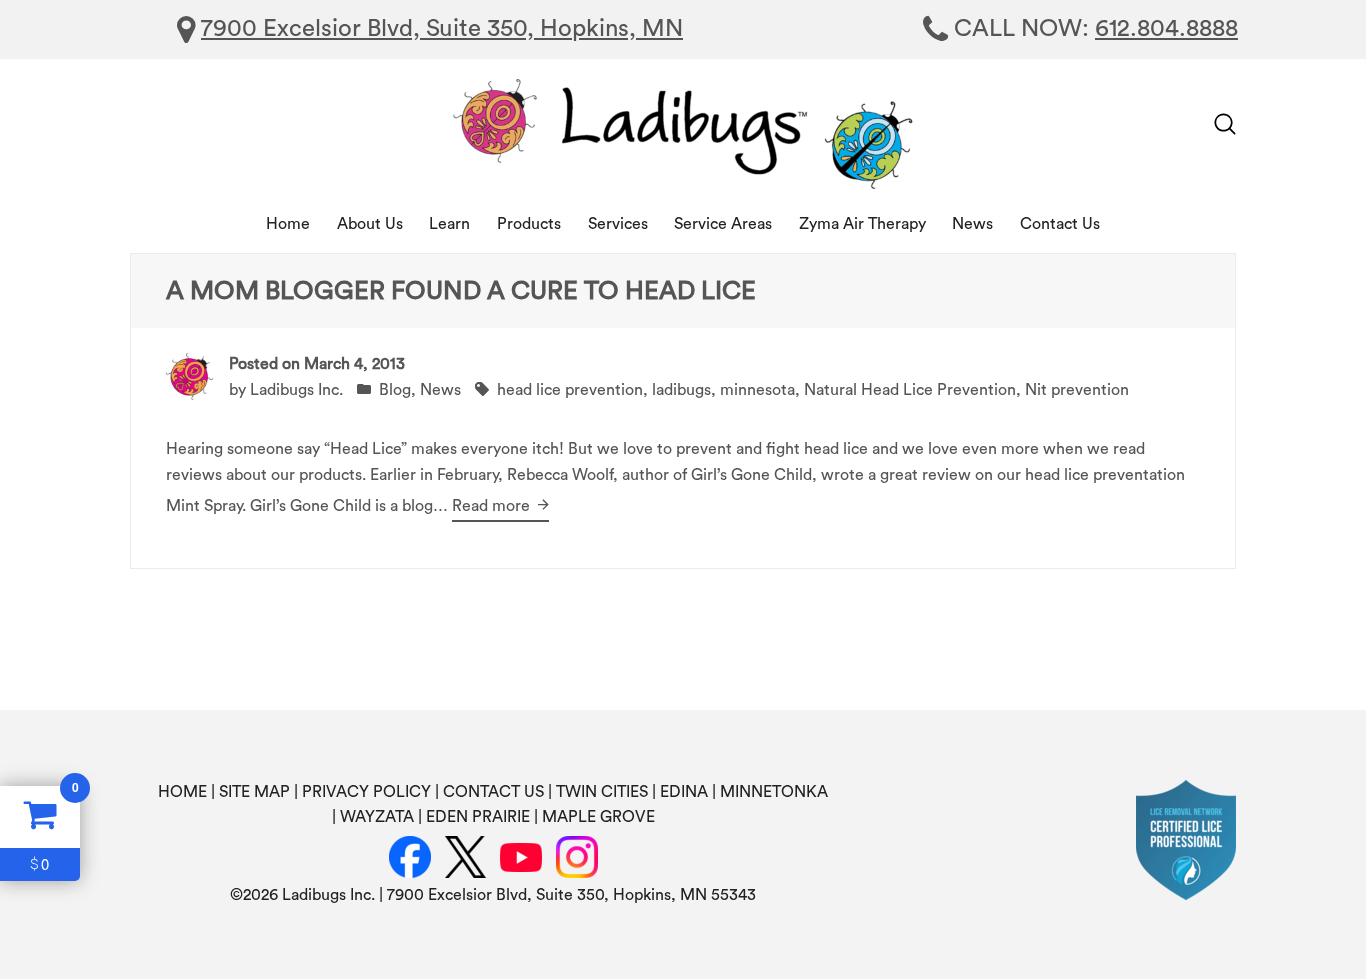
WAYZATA (377, 817)
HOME (182, 792)
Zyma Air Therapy (862, 224)
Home (288, 224)
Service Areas (723, 224)
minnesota (757, 390)
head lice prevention (570, 390)
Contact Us (1060, 224)
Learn (449, 224)
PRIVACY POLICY (366, 792)
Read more (493, 506)
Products (529, 224)
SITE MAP (254, 792)
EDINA (684, 792)
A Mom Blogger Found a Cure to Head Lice (461, 291)
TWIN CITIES (602, 792)
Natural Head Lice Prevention (910, 390)
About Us (370, 224)
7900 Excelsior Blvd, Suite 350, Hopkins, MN (442, 29)
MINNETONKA (774, 792)
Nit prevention (1077, 390)
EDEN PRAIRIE (478, 817)
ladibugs (681, 390)
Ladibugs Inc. (296, 390)
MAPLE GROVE (598, 817)
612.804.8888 (1166, 29)
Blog (395, 390)
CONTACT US (493, 792)
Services (618, 224)
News (972, 224)
